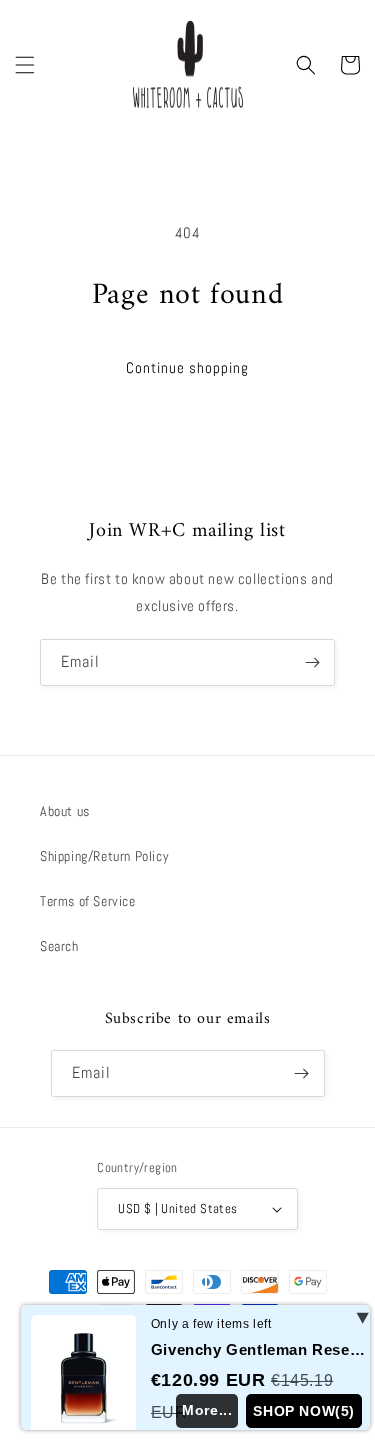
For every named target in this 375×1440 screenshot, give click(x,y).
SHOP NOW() (304, 1411)
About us (65, 811)
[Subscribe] (312, 662)
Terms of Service (88, 901)
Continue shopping (187, 367)
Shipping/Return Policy (104, 856)
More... (207, 1410)
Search (59, 946)
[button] (25, 65)
